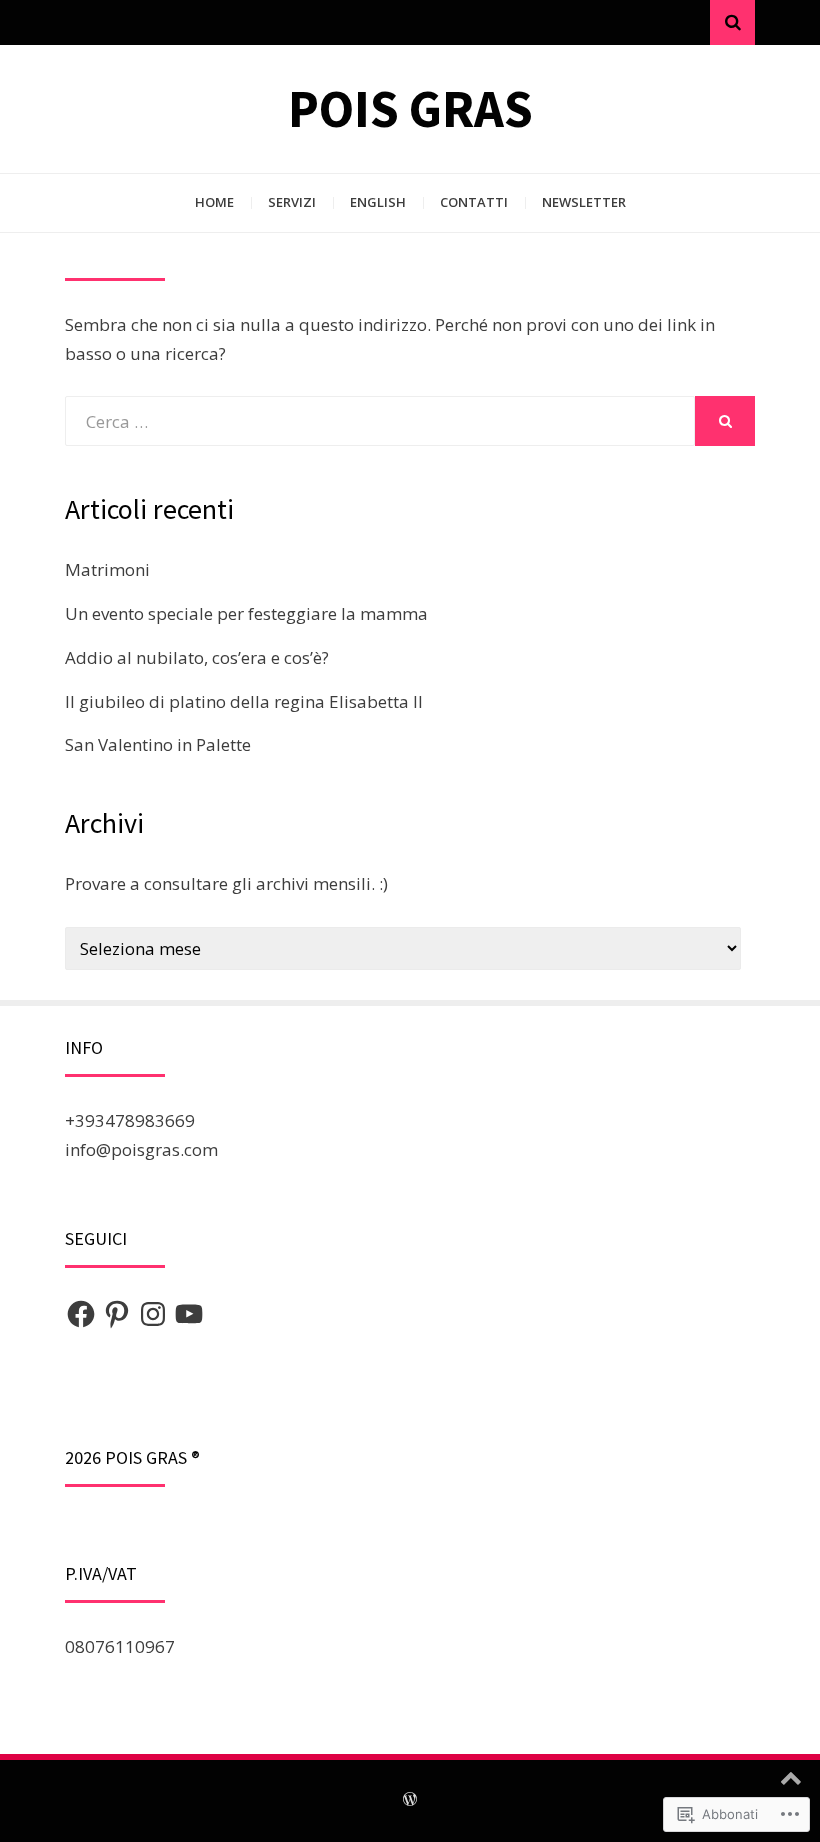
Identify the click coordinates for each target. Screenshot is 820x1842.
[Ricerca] (732, 22)
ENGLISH (378, 202)
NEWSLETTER (584, 202)
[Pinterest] (117, 1314)
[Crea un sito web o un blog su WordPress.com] (410, 1800)
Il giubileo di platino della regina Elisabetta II (244, 701)
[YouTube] (189, 1314)
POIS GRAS (410, 108)
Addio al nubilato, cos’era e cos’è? (197, 657)
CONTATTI (474, 202)
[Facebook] (81, 1314)
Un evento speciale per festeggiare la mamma (246, 613)
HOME (214, 202)
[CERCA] (725, 421)
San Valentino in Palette (158, 744)
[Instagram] (153, 1314)
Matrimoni (107, 569)
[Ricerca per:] (380, 421)
